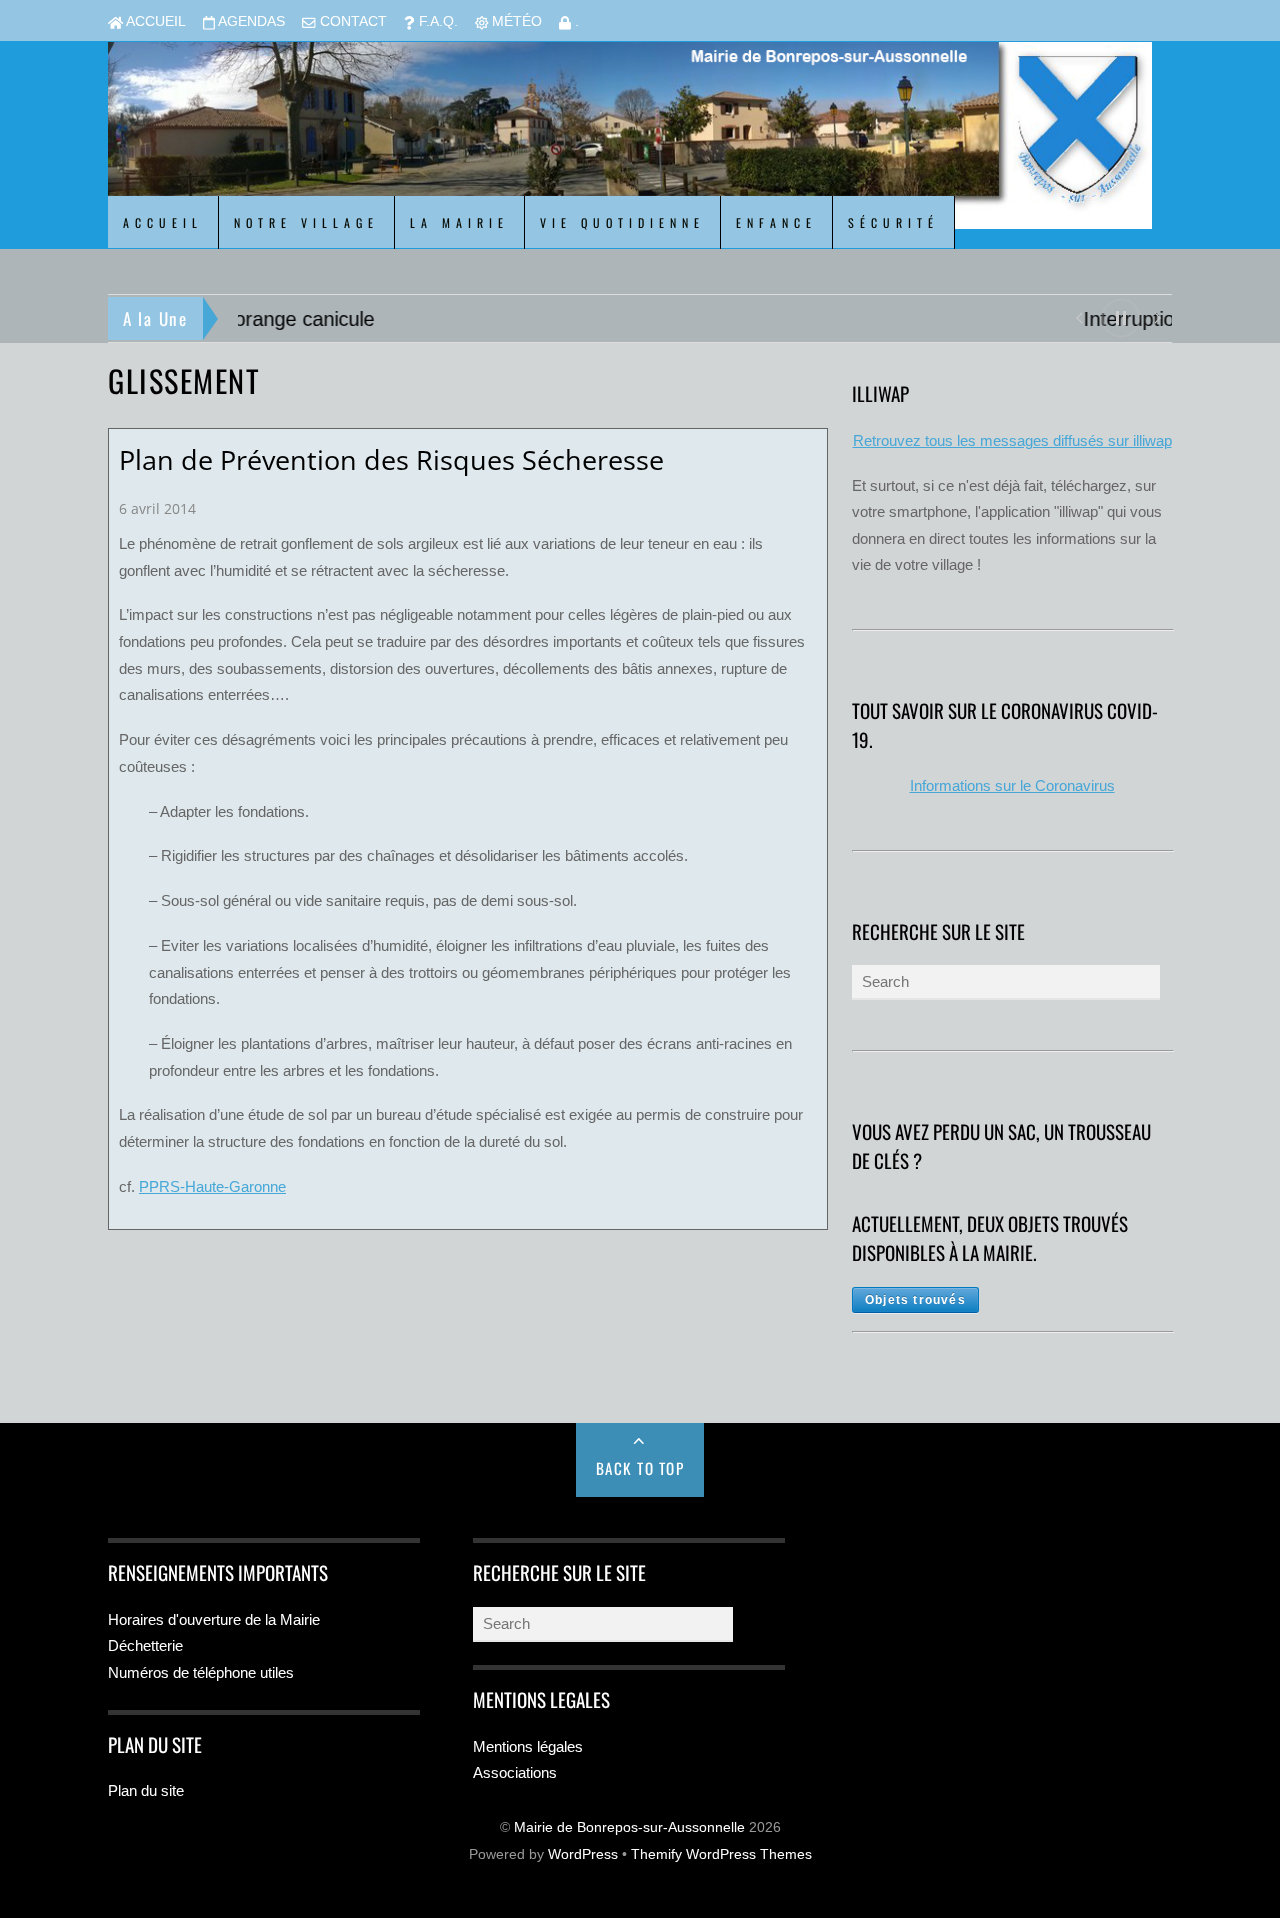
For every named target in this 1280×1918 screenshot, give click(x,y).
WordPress (583, 1854)
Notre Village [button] (306, 222)
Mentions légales (528, 1746)
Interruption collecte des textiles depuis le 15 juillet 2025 (490, 319)
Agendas (250, 21)
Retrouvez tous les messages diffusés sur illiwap (1012, 440)
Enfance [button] (776, 222)
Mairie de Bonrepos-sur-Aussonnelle (629, 1827)
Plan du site (146, 1790)
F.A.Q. (436, 21)
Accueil (154, 21)
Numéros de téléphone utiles (201, 1672)
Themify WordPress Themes (721, 1854)
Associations (515, 1772)
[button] (1078, 316)
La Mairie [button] (459, 222)
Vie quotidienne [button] (622, 222)
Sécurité (893, 222)
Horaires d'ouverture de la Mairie (214, 1619)
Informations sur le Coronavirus (1012, 785)
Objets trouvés (915, 1300)
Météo (515, 21)
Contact (351, 21)
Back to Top (640, 1468)
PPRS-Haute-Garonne (212, 1186)
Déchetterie (145, 1645)
